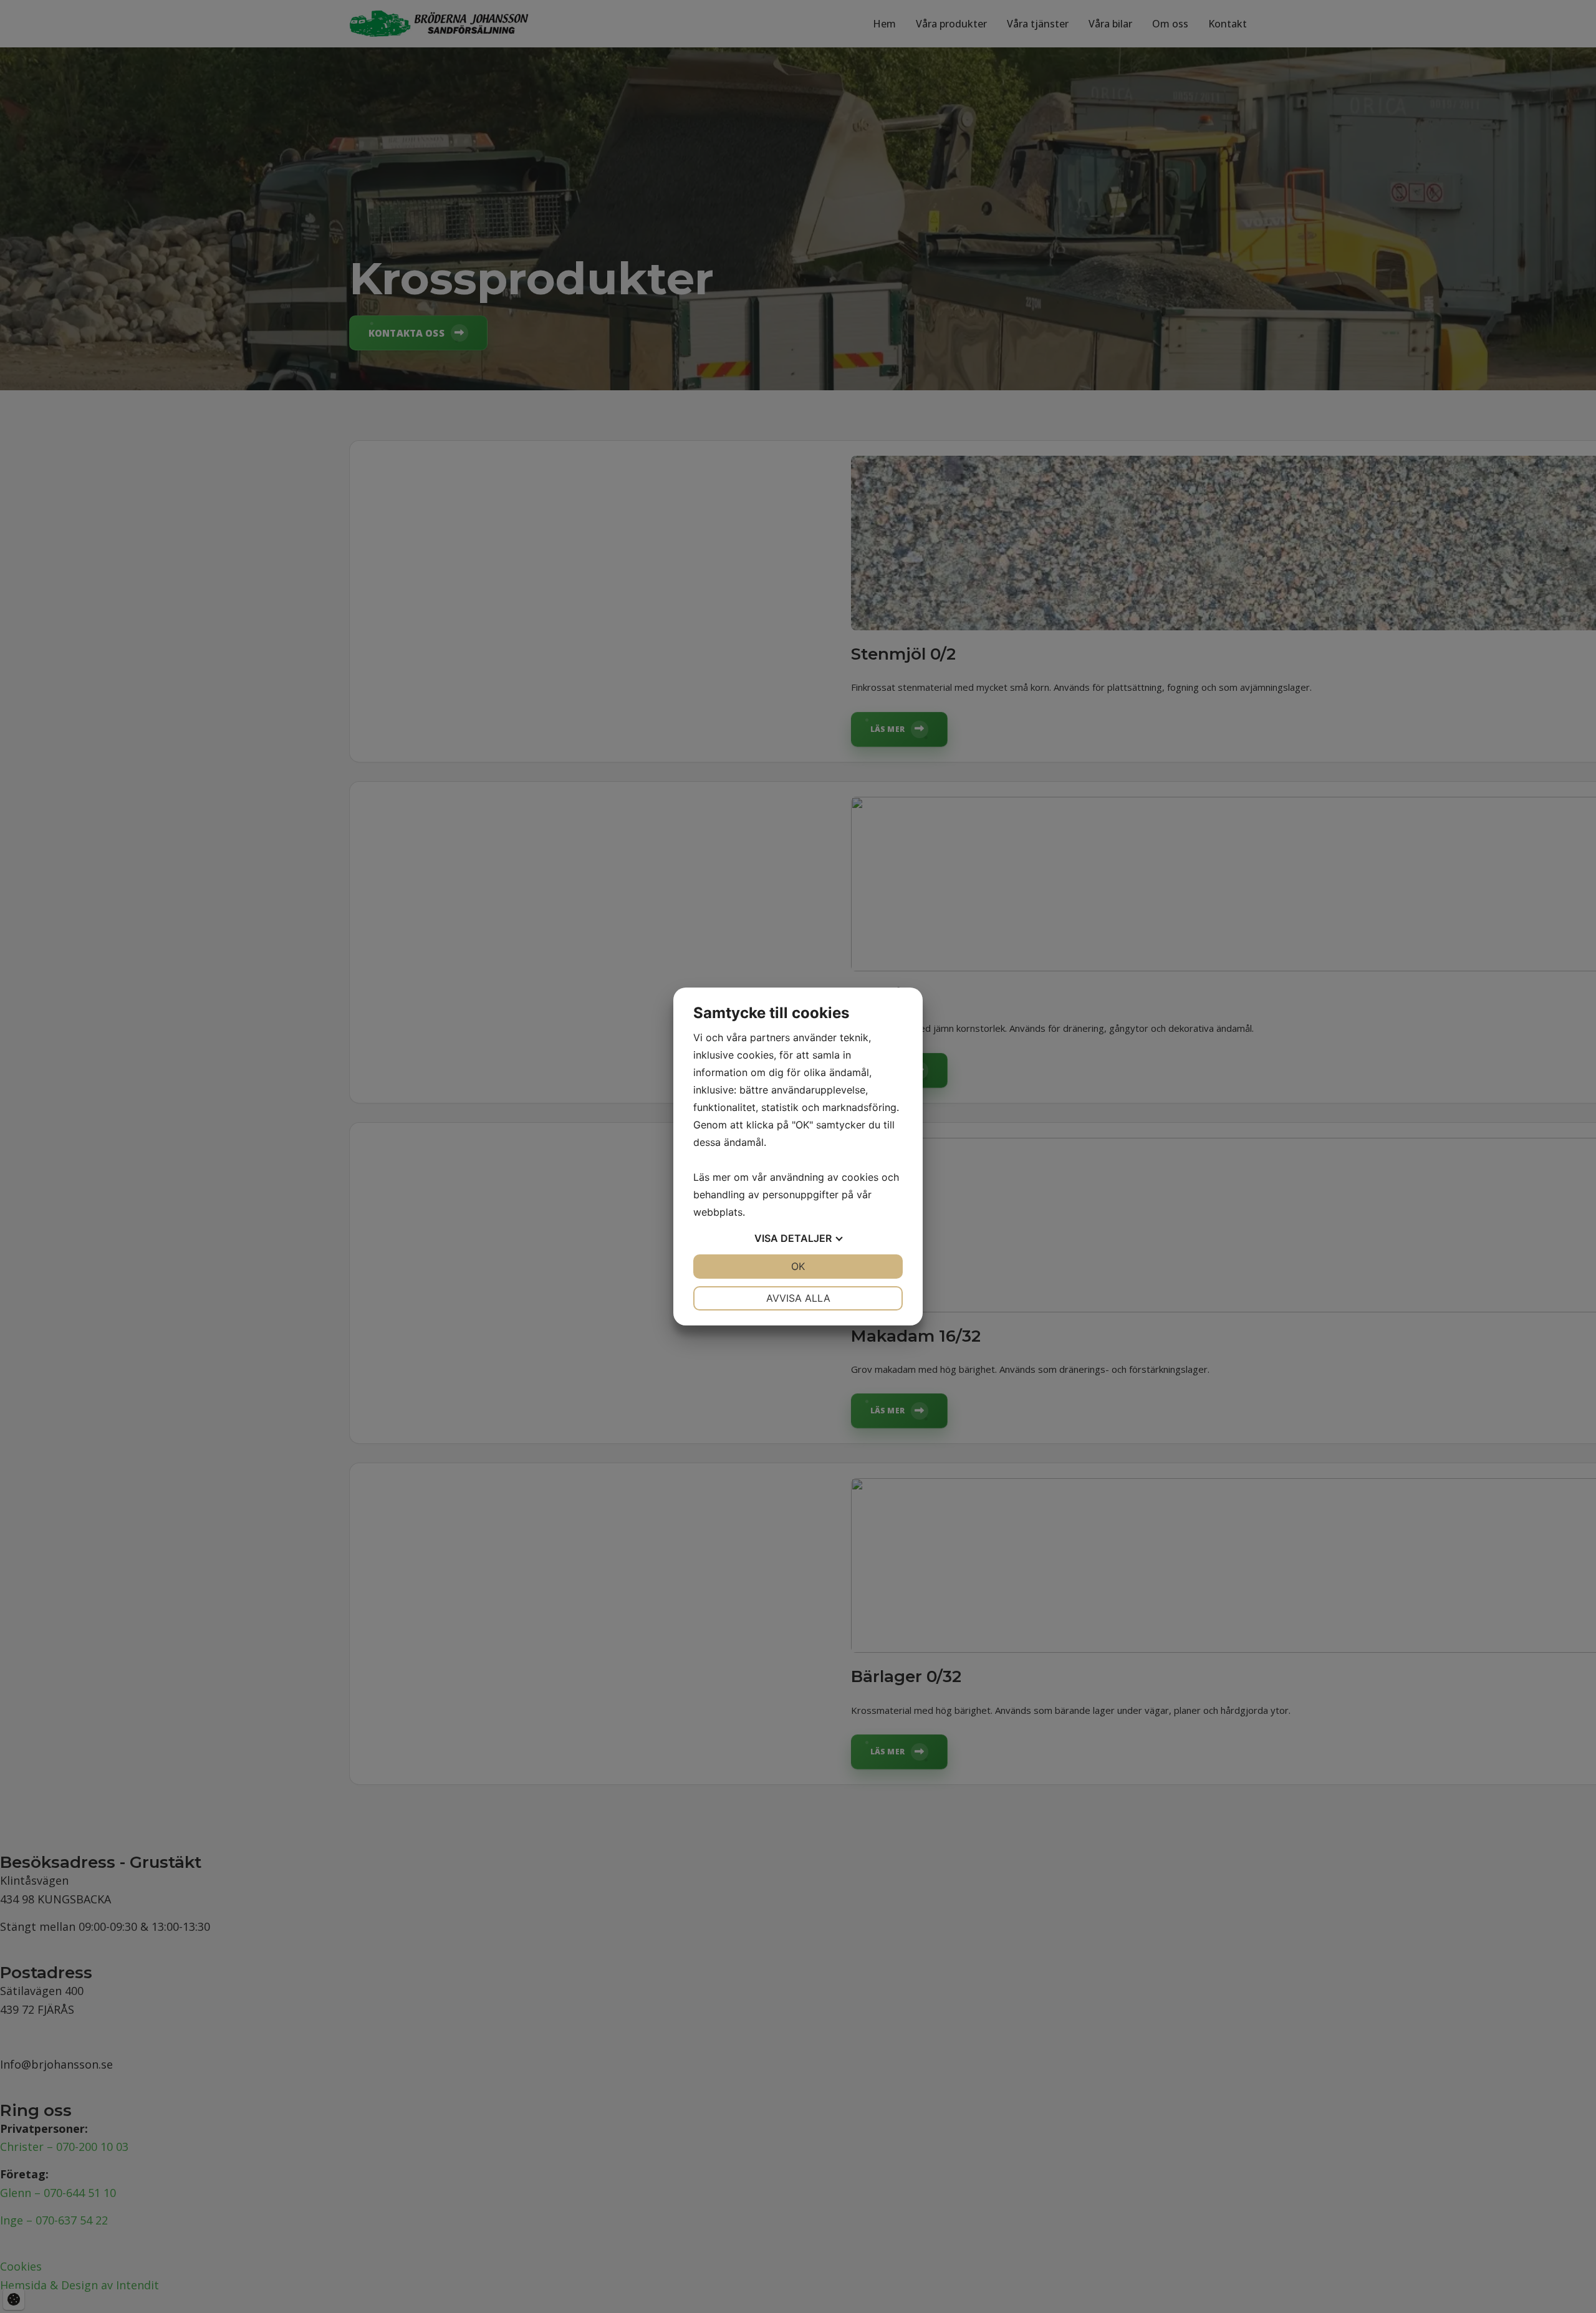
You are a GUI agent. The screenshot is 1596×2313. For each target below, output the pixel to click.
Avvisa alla (798, 1298)
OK (798, 1266)
